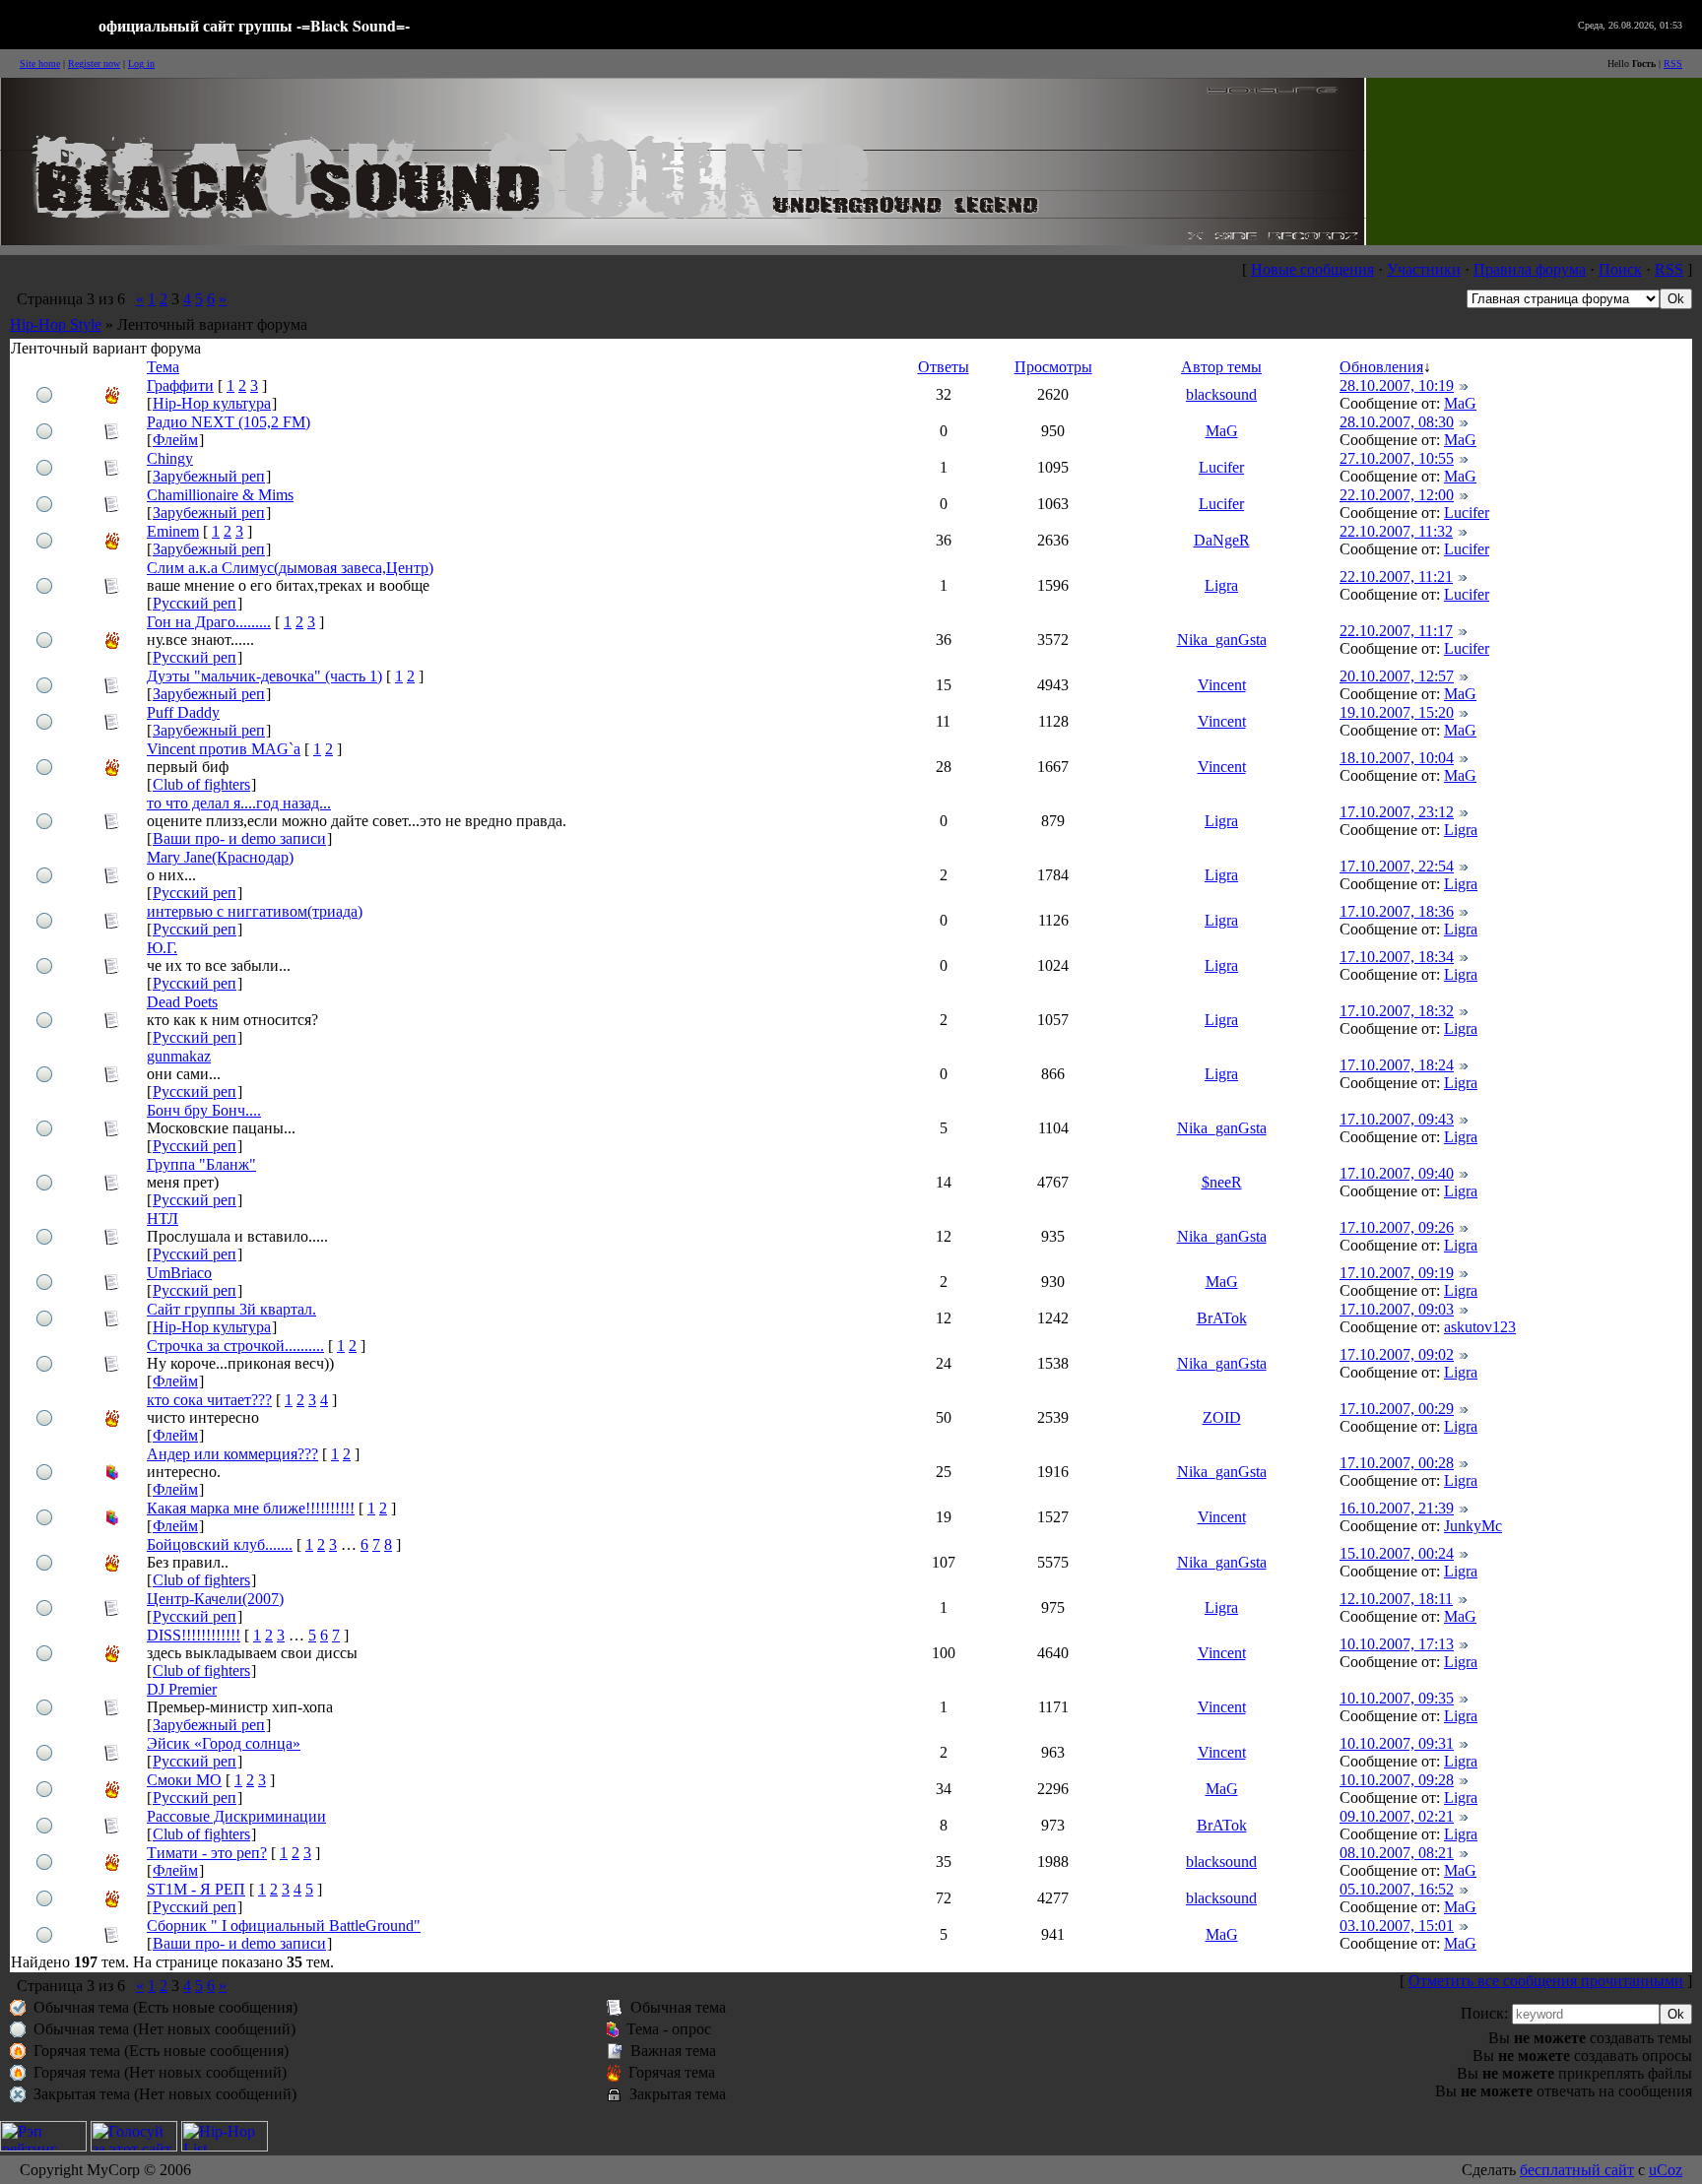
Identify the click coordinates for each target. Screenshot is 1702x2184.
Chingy (170, 458)
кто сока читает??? (209, 1400)
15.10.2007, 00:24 (1397, 1553)
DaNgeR (1222, 540)
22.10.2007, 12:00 (1397, 495)
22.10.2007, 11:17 (1396, 631)
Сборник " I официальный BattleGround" (284, 1926)
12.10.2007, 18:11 (1396, 1599)
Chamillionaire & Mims (220, 495)
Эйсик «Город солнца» (224, 1743)
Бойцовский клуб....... (220, 1544)
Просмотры (1053, 367)
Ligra (1221, 585)
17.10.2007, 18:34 (1397, 957)
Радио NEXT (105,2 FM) (229, 422)
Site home (40, 64)
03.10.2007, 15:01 (1397, 1926)
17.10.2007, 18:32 (1397, 1011)
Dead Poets (182, 1002)
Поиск (1620, 269)
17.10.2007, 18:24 (1397, 1065)
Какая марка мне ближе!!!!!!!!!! (251, 1508)
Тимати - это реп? (207, 1853)
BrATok (1222, 1318)
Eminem (173, 531)
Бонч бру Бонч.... (204, 1110)
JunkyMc (1473, 1526)
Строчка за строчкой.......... (235, 1346)
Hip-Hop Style (56, 324)
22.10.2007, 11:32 (1396, 531)
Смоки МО (184, 1780)
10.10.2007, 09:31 (1397, 1743)
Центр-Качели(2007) (215, 1599)
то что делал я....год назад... (239, 803)
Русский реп (195, 603)
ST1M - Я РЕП (196, 1889)
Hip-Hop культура (212, 403)
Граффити (180, 385)
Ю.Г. (162, 948)
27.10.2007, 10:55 (1397, 458)
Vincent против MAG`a (224, 749)
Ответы (944, 367)
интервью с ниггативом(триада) (255, 911)
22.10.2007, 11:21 (1396, 577)
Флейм (175, 440)
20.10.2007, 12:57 (1397, 676)
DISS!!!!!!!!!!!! (194, 1635)
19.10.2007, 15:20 (1397, 712)
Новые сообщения (1312, 269)
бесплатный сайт (1577, 2170)
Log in (141, 64)
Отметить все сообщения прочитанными (1546, 1981)
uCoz (1666, 2170)
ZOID (1222, 1417)
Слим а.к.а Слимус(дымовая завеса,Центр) (290, 568)
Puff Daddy (183, 712)
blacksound (1221, 394)
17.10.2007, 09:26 (1397, 1227)
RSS (1673, 64)
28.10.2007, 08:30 (1397, 422)
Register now (94, 64)
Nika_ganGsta (1222, 640)
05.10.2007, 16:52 (1397, 1889)
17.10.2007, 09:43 (1397, 1119)
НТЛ (163, 1219)
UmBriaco (179, 1273)
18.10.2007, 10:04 (1397, 758)
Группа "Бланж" (201, 1164)
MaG (1460, 403)
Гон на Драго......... (209, 622)
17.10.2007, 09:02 (1397, 1354)
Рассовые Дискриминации (236, 1816)
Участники (1424, 269)
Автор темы (1221, 367)
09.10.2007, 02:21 (1397, 1816)
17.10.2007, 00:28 (1397, 1463)
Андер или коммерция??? (232, 1454)
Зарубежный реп (209, 476)
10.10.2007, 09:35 (1397, 1698)
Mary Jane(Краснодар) (220, 857)
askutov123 (1480, 1327)
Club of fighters (201, 784)
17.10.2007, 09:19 (1397, 1273)
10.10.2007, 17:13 (1397, 1644)
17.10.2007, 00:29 (1397, 1409)
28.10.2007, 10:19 (1397, 385)
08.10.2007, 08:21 (1397, 1853)
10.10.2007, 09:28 (1397, 1780)
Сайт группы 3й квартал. (231, 1309)
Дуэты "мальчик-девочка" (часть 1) (264, 676)
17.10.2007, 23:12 (1397, 812)
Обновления (1381, 367)
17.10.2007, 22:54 (1397, 866)
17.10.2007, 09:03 (1397, 1309)
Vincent (1222, 685)
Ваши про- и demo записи (239, 838)
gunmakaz (179, 1056)
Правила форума (1530, 269)
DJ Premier (182, 1689)
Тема (163, 367)
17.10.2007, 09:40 (1397, 1173)
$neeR (1222, 1182)
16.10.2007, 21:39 (1397, 1508)
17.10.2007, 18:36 (1397, 911)
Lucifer (1221, 467)
